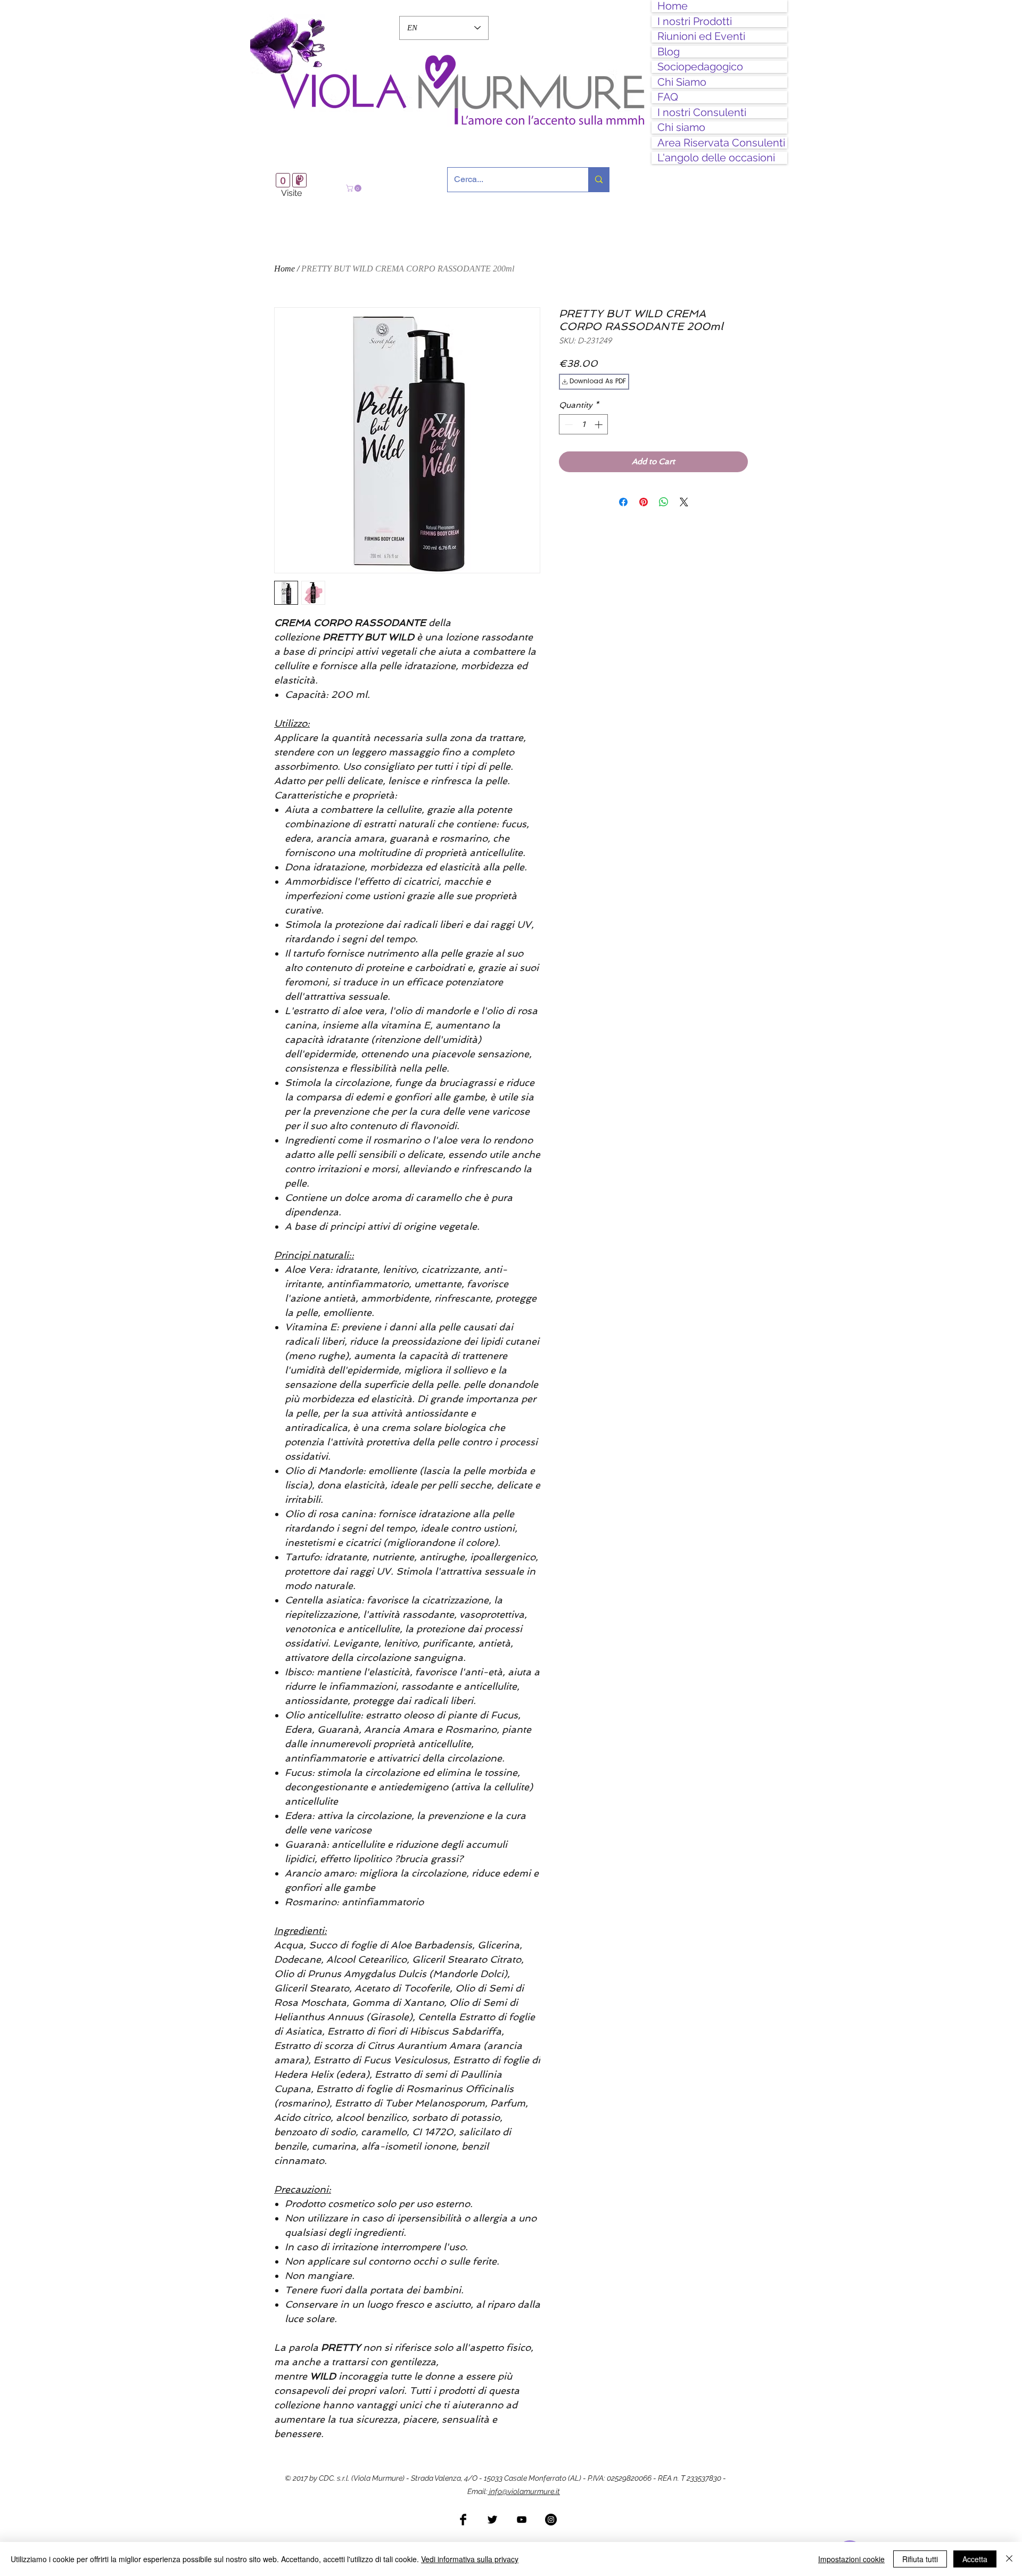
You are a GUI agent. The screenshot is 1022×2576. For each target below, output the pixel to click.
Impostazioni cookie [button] (851, 2559)
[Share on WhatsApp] (664, 502)
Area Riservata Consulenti (721, 143)
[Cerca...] (599, 180)
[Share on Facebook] (623, 502)
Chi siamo (681, 127)
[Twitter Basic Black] (492, 2520)
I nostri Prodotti (695, 22)
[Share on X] (684, 502)
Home (673, 6)
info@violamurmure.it (524, 2491)
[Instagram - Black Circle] (551, 2520)
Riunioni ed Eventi (701, 36)
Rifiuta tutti (920, 2559)
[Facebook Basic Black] (463, 2520)
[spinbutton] (584, 425)
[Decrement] (568, 425)
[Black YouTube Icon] (522, 2520)
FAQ (668, 97)
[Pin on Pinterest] (644, 502)
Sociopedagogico (700, 67)
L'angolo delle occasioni (716, 158)
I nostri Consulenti (702, 113)
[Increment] (600, 425)
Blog (669, 52)
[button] (355, 188)
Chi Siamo (682, 82)
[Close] (1009, 2559)
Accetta (975, 2559)
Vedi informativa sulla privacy (470, 2559)
